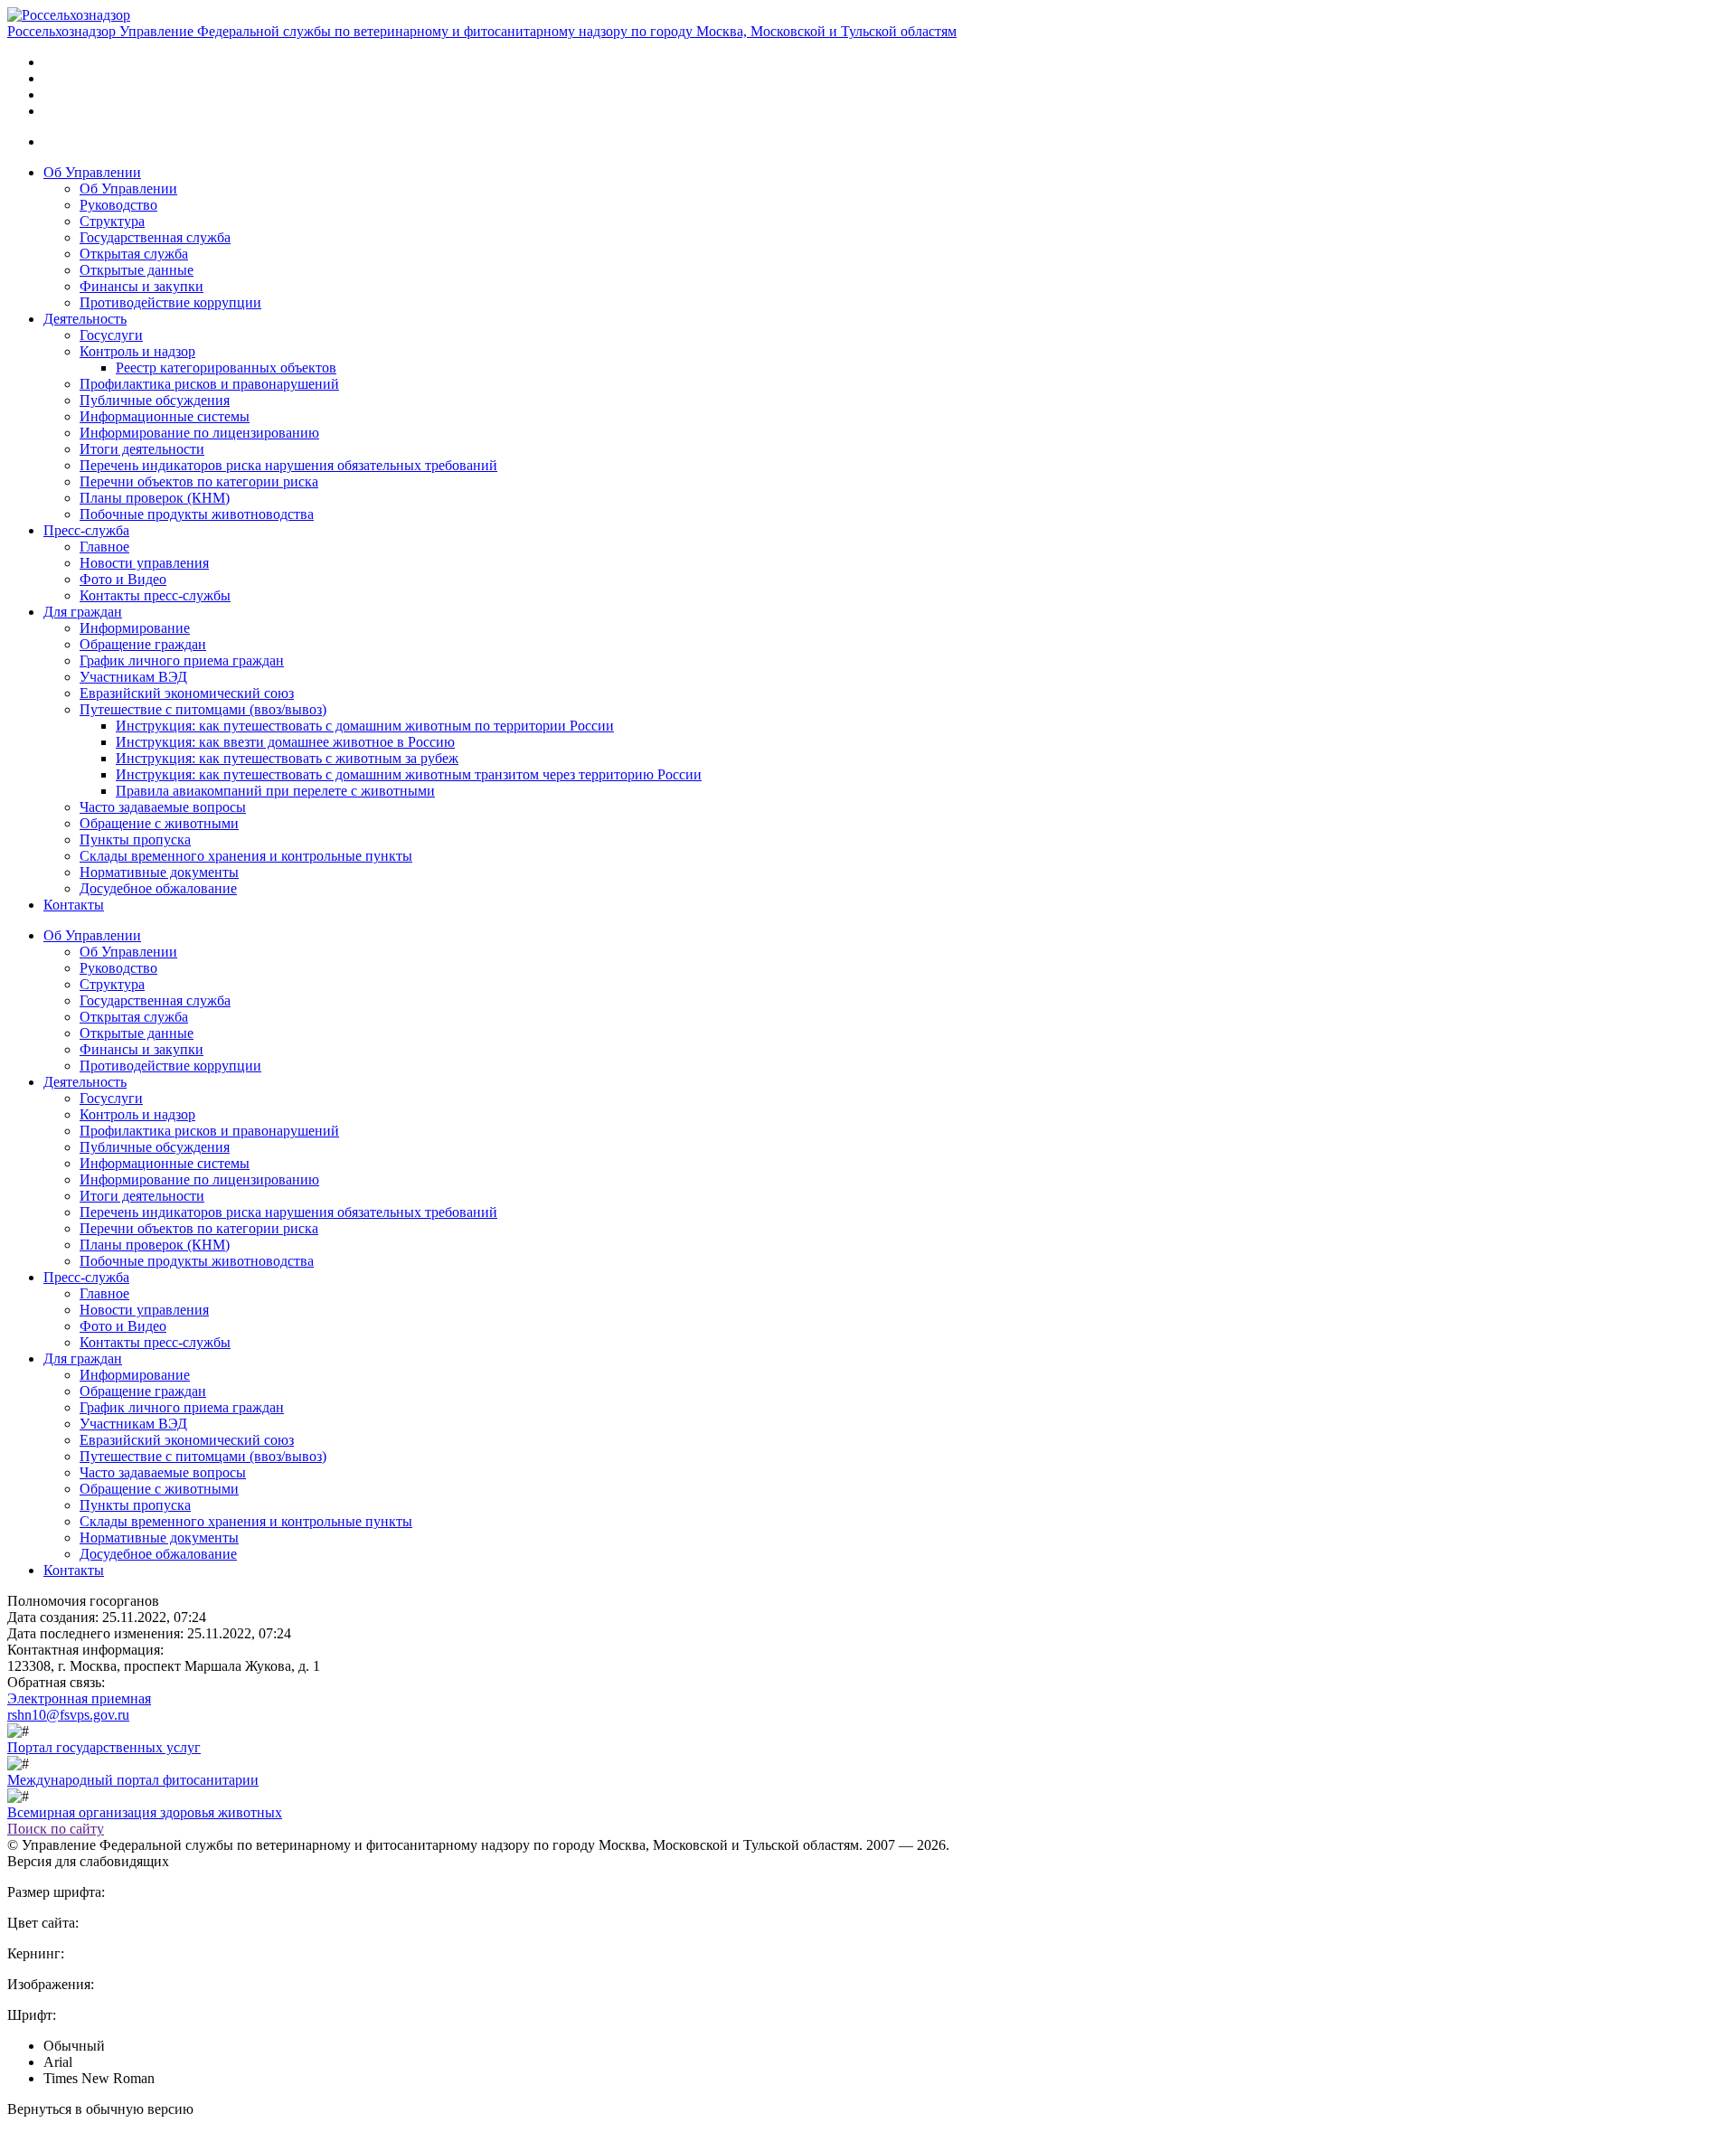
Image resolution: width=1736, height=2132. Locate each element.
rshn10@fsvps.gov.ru (68, 1715)
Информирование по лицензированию (199, 433)
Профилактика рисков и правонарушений (209, 384)
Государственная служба (155, 237)
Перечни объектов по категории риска (199, 481)
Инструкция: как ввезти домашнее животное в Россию (285, 742)
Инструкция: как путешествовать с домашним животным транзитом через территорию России (409, 774)
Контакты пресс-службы (155, 595)
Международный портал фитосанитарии (133, 1780)
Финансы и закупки (142, 286)
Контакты (74, 905)
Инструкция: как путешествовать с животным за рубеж (287, 758)
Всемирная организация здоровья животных (145, 1812)
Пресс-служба (86, 530)
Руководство (118, 205)
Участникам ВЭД (133, 677)
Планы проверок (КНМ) (155, 498)
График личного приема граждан (182, 660)
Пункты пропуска (135, 840)
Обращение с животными (159, 823)
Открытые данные (137, 270)
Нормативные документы (159, 872)
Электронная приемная (79, 1698)
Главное (104, 547)
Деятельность (85, 319)
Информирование (135, 628)
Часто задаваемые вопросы (163, 807)
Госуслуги (111, 335)
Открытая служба (134, 254)
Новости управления (144, 563)
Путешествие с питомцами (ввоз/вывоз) (203, 709)
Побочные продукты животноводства (197, 514)
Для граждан (83, 612)
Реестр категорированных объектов (226, 368)
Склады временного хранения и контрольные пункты (246, 856)
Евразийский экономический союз (187, 693)
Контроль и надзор (137, 351)
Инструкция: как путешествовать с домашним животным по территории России (365, 726)
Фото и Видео (123, 579)
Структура (112, 221)
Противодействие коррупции (170, 302)
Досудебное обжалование (158, 888)
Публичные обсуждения (155, 400)
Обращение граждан (143, 644)
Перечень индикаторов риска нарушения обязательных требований (288, 465)
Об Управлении (92, 172)
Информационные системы (165, 416)
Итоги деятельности (142, 449)
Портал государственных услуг (104, 1747)
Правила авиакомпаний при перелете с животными (275, 791)
